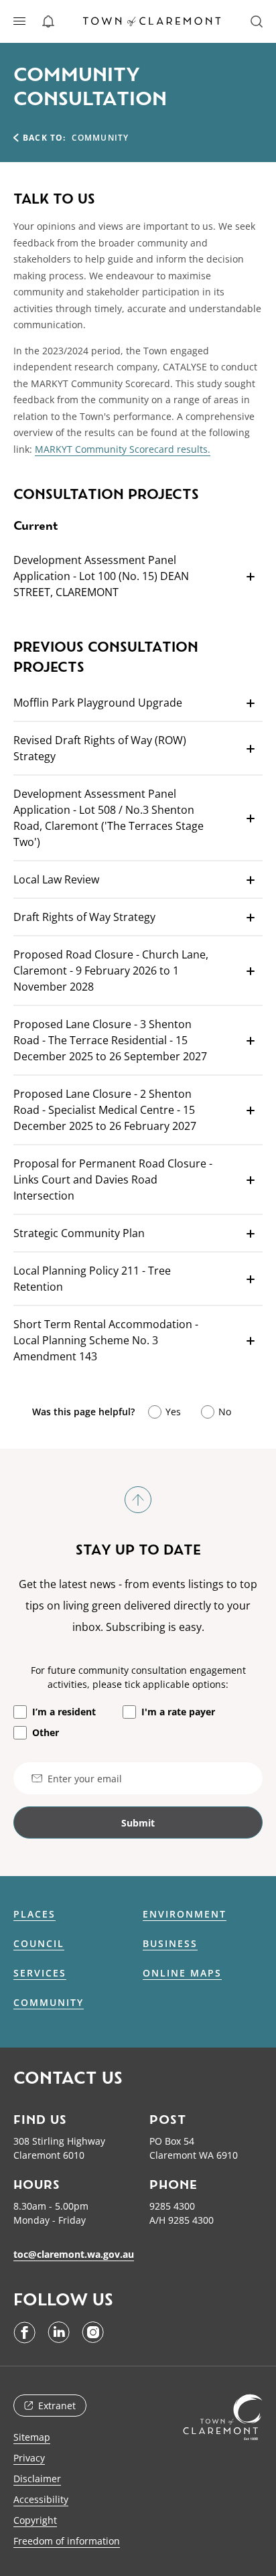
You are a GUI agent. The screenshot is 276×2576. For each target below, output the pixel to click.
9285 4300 (172, 2206)
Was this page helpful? (83, 1412)
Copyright (35, 2520)
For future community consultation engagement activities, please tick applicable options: (138, 1677)
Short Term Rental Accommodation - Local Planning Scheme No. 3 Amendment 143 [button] (106, 1340)
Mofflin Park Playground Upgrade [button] (98, 703)
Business (170, 1944)
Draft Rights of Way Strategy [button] (84, 917)
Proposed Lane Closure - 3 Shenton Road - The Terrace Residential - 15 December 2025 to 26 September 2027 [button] (110, 1040)
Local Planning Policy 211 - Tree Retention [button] (92, 1279)
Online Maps (182, 1973)
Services (40, 1973)
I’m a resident (64, 1712)
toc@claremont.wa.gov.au (74, 2254)
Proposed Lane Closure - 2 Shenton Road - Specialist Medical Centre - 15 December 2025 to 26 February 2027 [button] (105, 1110)
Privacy (29, 2458)
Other (46, 1732)
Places (34, 1914)
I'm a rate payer (178, 1712)
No (225, 1412)
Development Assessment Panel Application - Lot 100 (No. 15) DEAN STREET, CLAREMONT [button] (101, 576)
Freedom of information (67, 2541)
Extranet (57, 2406)
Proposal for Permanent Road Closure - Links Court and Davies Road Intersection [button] (113, 1179)
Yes (173, 1412)
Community (49, 2003)
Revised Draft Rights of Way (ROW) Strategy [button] (100, 748)
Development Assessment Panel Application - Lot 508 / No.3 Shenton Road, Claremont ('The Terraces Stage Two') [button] (109, 818)
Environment (185, 1914)
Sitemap (32, 2437)
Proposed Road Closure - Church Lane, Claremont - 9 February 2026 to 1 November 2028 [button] (111, 971)
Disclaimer (37, 2479)
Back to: (45, 138)
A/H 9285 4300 (182, 2220)
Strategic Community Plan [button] (79, 1233)
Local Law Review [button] (56, 879)
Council (39, 1944)
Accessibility (41, 2499)
